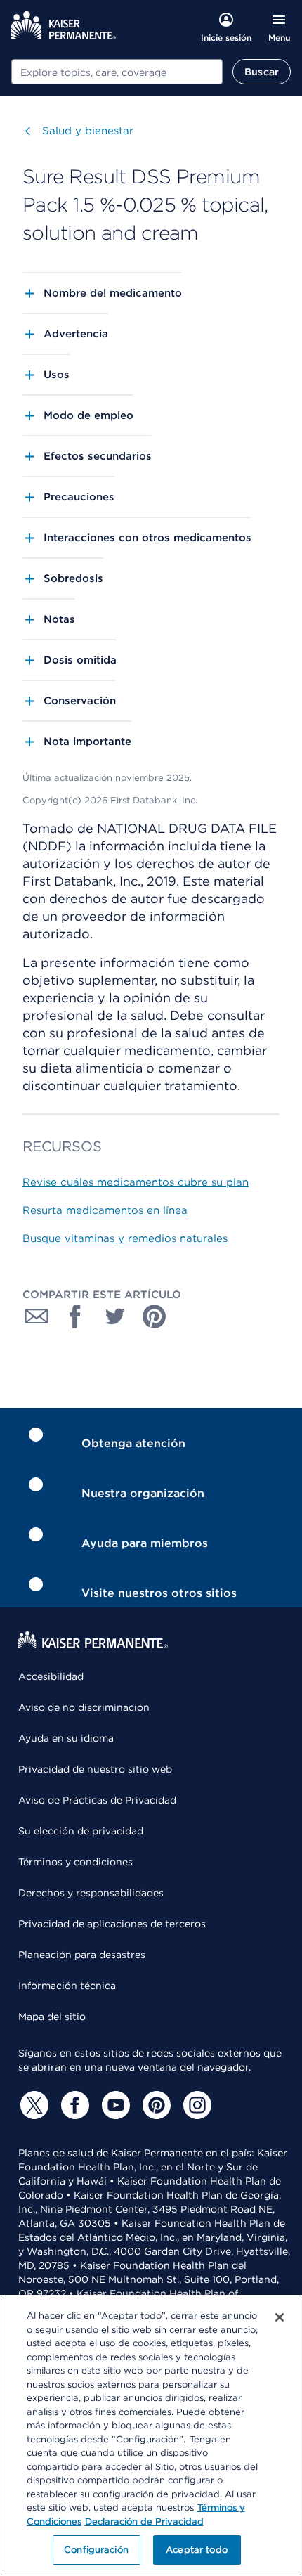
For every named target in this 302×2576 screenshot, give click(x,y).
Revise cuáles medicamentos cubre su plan (136, 1182)
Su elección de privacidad (81, 1831)
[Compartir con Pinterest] (155, 1316)
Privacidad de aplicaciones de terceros (112, 1924)
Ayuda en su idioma (66, 1738)
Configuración (96, 2550)
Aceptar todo (197, 2550)
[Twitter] (32, 2105)
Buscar (262, 72)
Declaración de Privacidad (144, 2522)
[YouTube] (114, 2105)
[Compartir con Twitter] (115, 1316)
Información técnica (67, 1986)
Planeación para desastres (82, 1955)
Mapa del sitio (52, 2017)
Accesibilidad (51, 1676)
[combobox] (117, 72)
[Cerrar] (280, 2317)
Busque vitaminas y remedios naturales (125, 1238)
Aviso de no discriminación (84, 1707)
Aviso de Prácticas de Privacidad (97, 1800)
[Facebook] (73, 2105)
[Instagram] (195, 2105)
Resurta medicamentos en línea (105, 1210)
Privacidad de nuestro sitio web (95, 1769)
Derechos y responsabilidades (91, 1893)
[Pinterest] (155, 2105)
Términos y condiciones (75, 1862)
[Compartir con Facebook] (76, 1316)
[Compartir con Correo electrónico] (37, 1316)
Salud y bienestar (88, 131)
